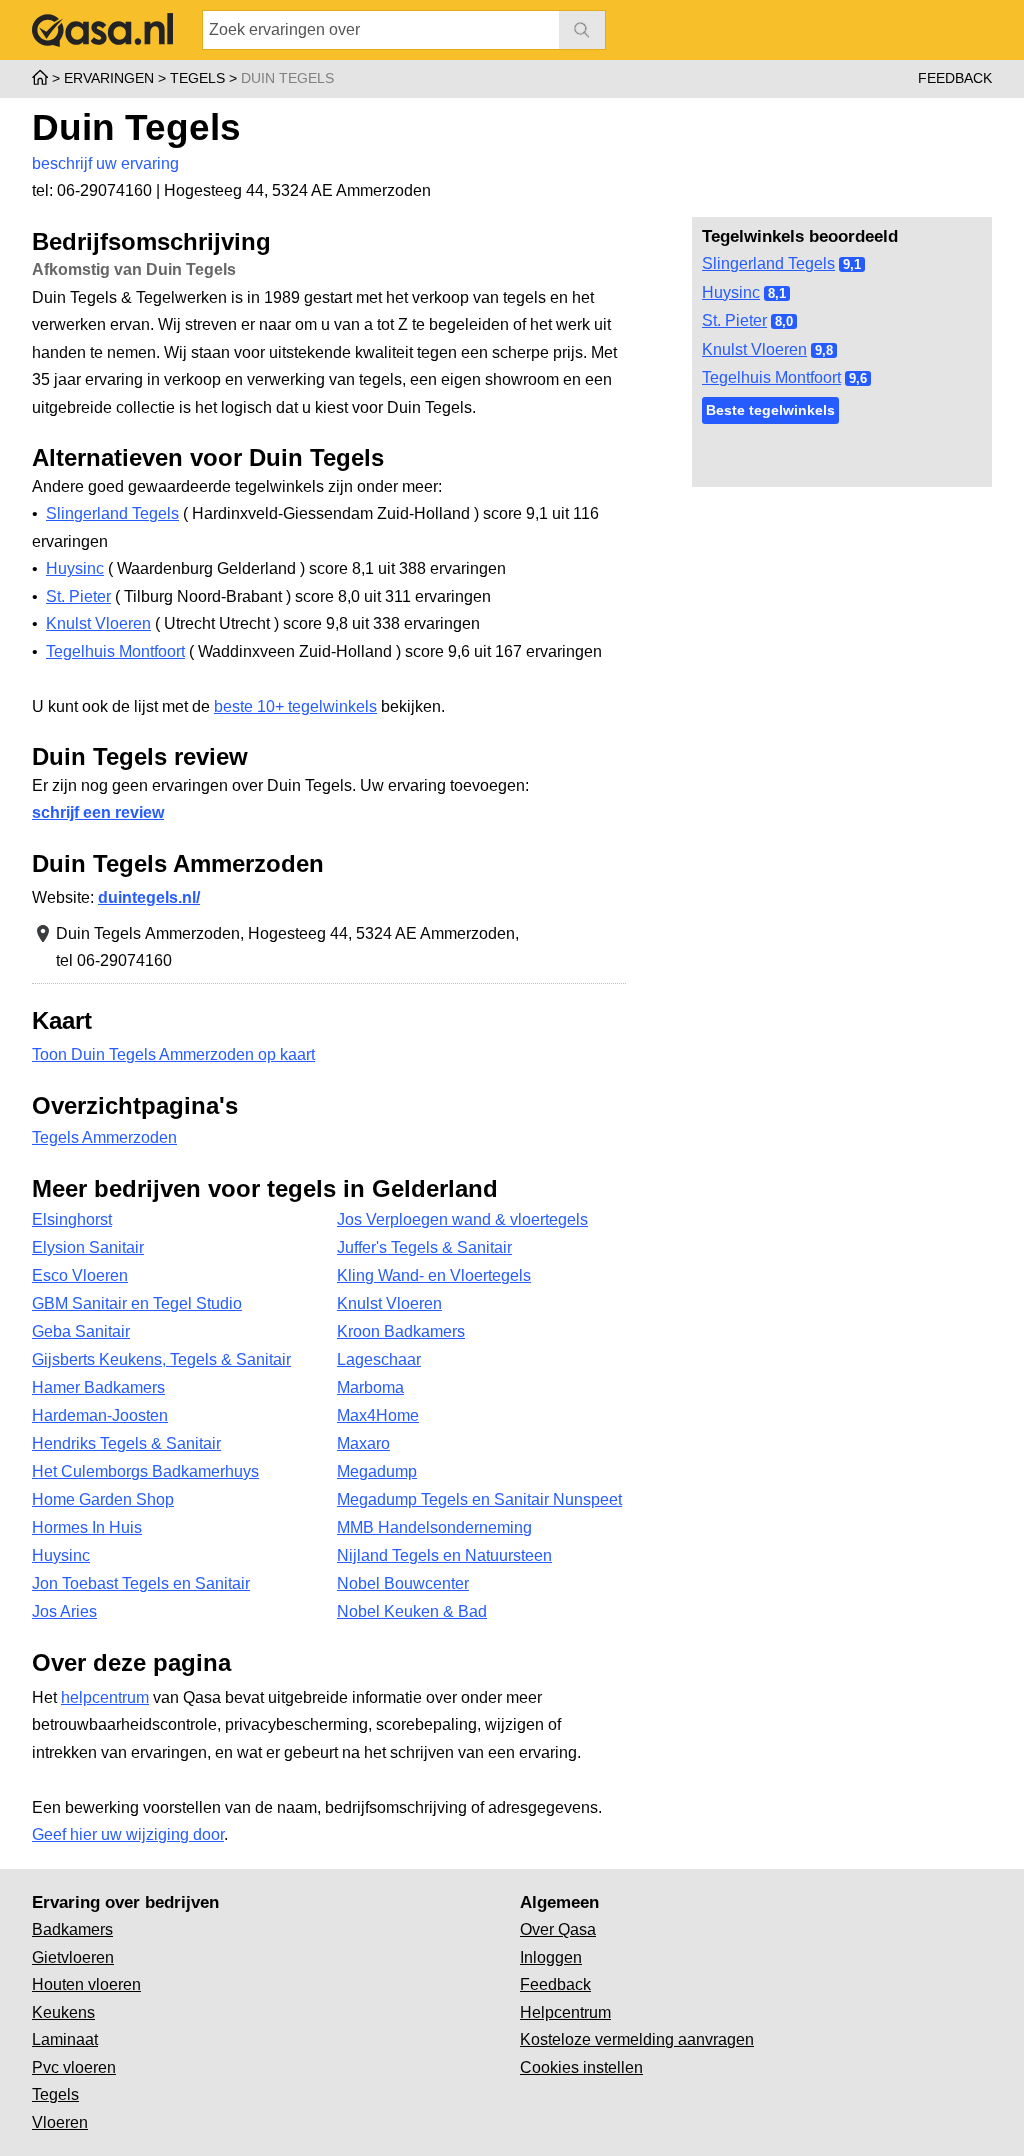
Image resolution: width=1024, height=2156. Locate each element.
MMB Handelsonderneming (434, 1527)
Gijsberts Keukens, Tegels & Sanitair (161, 1359)
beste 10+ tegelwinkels (295, 706)
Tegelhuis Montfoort (771, 377)
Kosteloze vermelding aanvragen (637, 2039)
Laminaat (65, 2039)
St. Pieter (734, 320)
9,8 (824, 350)
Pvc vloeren (74, 2067)
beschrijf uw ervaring (105, 163)
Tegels (55, 2094)
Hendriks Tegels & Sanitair (126, 1443)
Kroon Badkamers (401, 1331)
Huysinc (731, 292)
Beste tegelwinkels (770, 410)
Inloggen (551, 1957)
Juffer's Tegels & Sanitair (424, 1247)
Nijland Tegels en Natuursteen (444, 1555)
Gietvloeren (73, 1957)
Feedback (955, 78)
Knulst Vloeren (754, 349)
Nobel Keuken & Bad (412, 1611)
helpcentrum (105, 1697)
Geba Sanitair (81, 1331)
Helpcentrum (565, 2012)
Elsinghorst (72, 1219)
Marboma (370, 1387)
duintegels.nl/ (149, 897)
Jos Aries (64, 1611)
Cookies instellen (581, 2067)
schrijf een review (98, 812)
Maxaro (363, 1443)
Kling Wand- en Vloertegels (434, 1275)
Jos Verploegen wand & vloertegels (462, 1219)
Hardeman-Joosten (100, 1415)
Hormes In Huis (87, 1527)
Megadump (377, 1471)
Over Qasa (558, 1929)
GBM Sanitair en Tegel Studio (137, 1303)
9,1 (852, 264)
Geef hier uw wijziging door (128, 1834)
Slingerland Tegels (768, 263)
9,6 (858, 378)
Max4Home (378, 1415)
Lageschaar (379, 1359)
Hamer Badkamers (98, 1387)
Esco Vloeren (80, 1275)
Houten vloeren (86, 1984)
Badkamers (72, 1929)
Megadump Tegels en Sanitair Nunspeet (479, 1499)
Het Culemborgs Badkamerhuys (145, 1471)
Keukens (63, 2012)
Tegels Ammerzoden (104, 1137)
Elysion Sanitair (88, 1247)
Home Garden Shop (103, 1499)
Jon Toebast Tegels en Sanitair (141, 1583)
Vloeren (60, 2122)
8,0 (784, 321)
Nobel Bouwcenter (403, 1583)
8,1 (777, 293)
